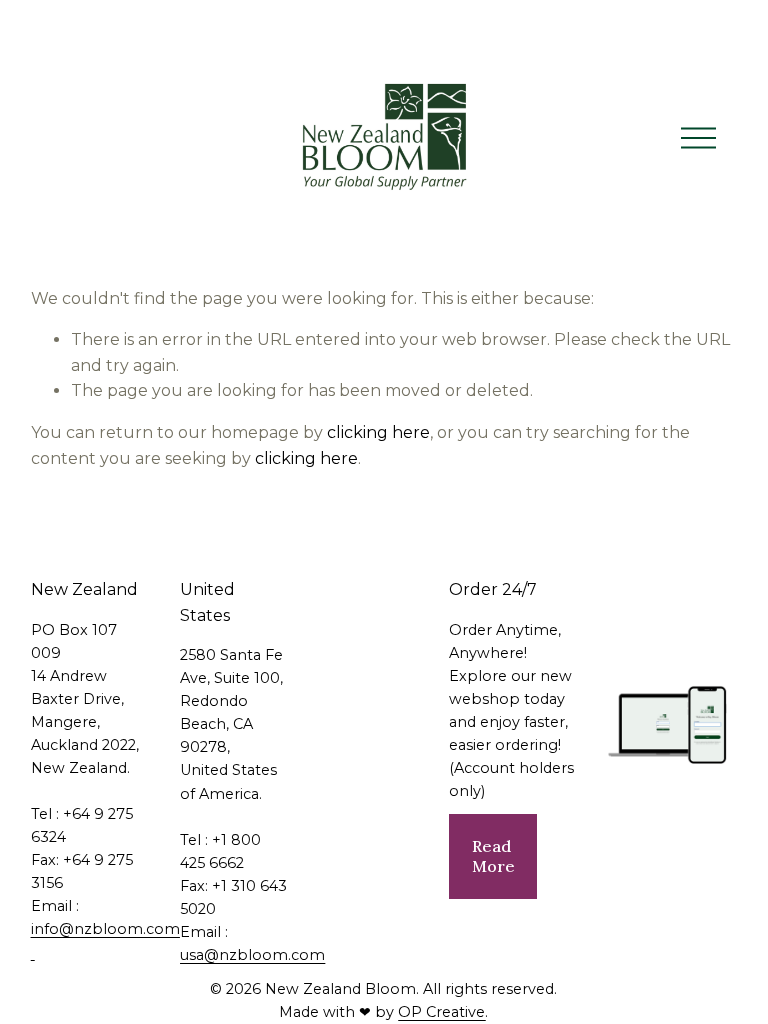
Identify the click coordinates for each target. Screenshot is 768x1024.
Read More (493, 856)
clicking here (378, 432)
